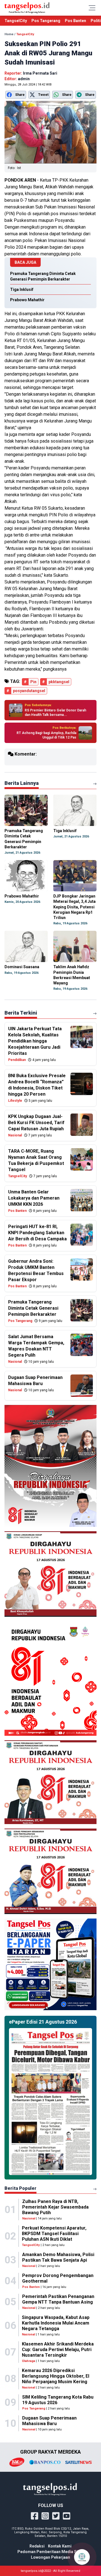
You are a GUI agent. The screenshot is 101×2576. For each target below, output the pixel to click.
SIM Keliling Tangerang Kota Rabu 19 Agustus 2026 (58, 2400)
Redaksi (37, 2546)
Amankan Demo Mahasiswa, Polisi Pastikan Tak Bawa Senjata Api (58, 2257)
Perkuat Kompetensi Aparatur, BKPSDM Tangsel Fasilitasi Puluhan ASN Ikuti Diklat (54, 2234)
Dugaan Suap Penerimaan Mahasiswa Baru (49, 2421)
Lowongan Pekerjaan (50, 2557)
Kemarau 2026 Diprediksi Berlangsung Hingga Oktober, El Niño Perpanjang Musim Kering (56, 2376)
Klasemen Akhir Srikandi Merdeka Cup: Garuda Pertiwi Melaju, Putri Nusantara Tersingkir (58, 2350)
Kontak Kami (60, 2546)
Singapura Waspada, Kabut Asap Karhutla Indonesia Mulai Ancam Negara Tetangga (56, 2323)
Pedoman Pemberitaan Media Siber (51, 2552)
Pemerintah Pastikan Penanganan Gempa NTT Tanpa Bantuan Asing (58, 2299)
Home (9, 34)
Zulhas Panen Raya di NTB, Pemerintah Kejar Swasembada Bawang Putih (55, 2207)
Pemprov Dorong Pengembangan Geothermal (58, 2278)
